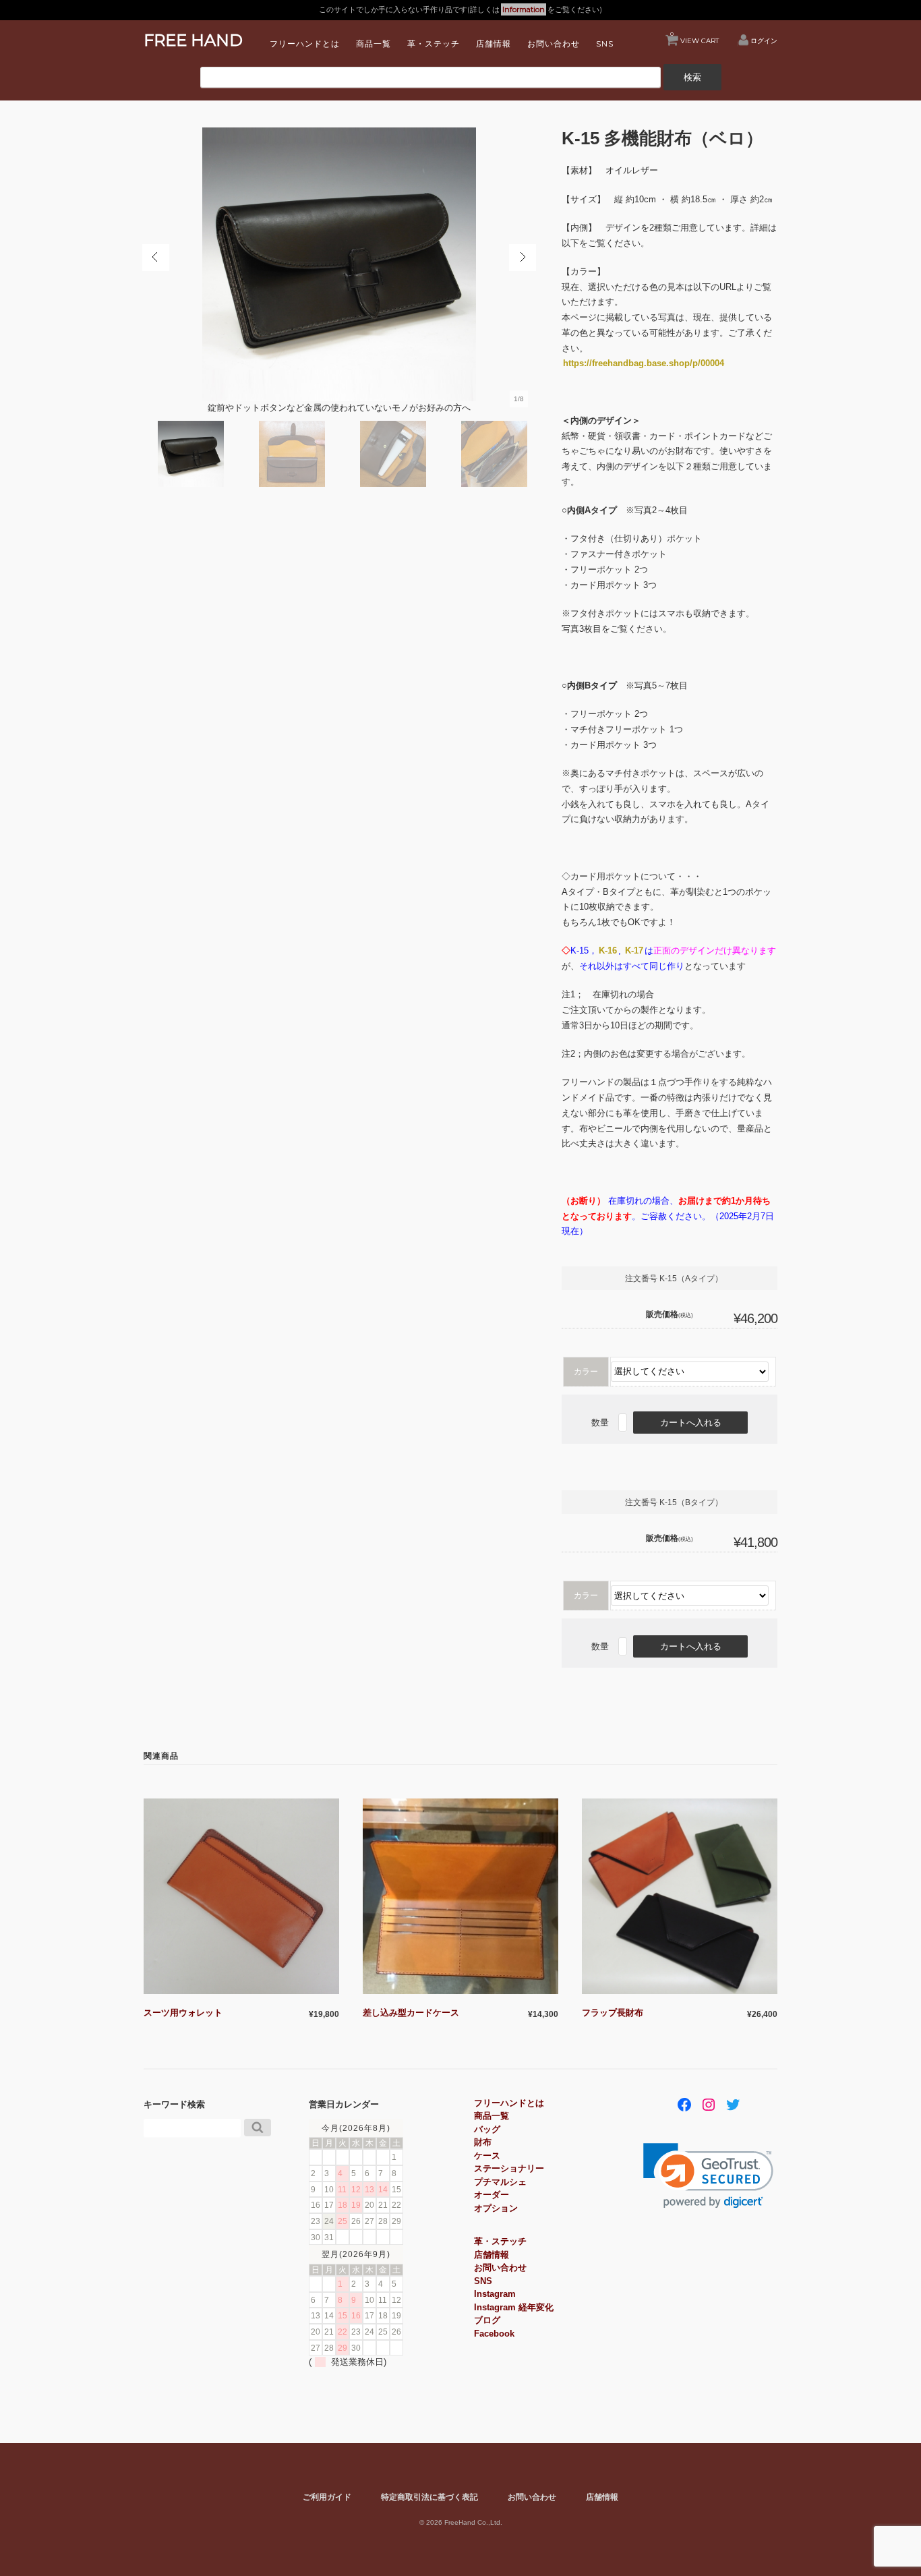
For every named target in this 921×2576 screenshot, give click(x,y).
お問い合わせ (554, 43)
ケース (487, 2156)
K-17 (634, 950)
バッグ (487, 2129)
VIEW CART (694, 37)
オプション (496, 2208)
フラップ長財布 (613, 2013)
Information (524, 9)
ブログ (487, 2320)
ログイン (764, 40)
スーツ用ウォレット (183, 2013)
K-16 (608, 950)
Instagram (495, 2294)
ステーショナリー (509, 2168)
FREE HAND (193, 40)
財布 (483, 2142)
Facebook (494, 2334)
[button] (708, 2176)
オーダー (492, 2195)
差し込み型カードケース (411, 2013)
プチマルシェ (500, 2182)
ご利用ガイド (327, 2497)
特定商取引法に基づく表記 (429, 2497)
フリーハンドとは (305, 43)
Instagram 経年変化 (514, 2307)
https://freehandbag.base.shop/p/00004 (644, 363)
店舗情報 (494, 43)
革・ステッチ (434, 43)
